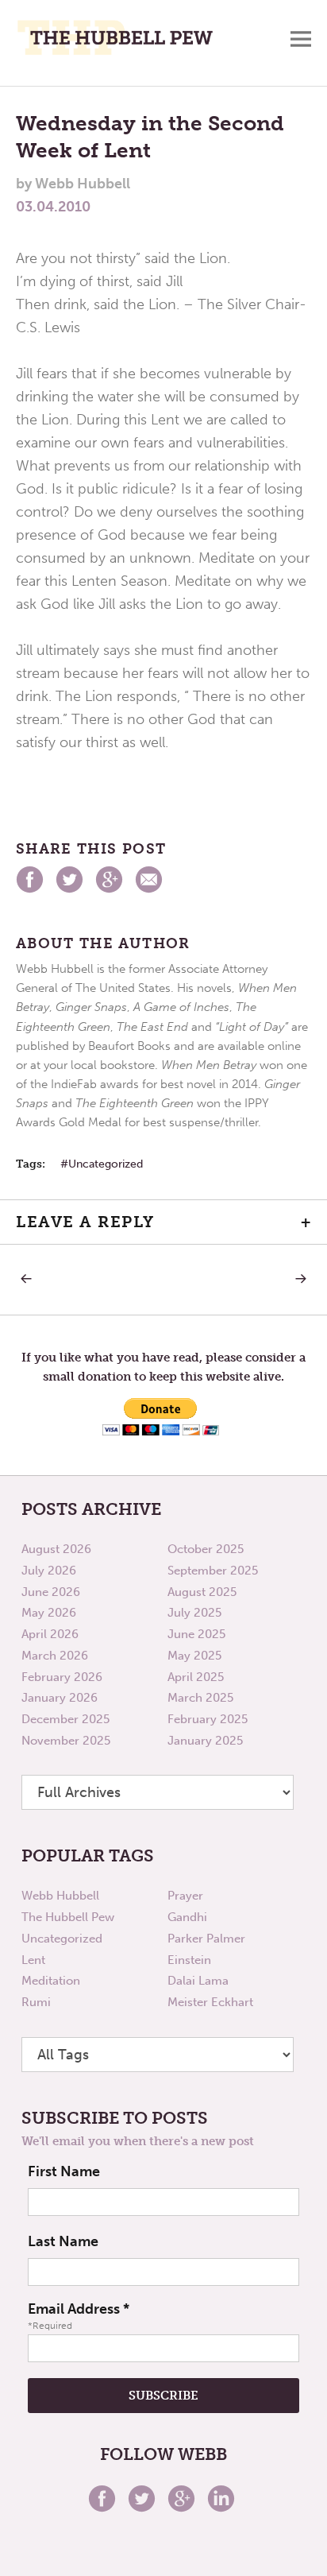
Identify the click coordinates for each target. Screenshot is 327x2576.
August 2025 (202, 1592)
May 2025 (194, 1656)
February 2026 (62, 1677)
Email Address (79, 2309)
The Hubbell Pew (68, 1917)
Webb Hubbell (60, 1896)
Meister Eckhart (210, 2002)
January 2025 (205, 1741)
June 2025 (196, 1634)
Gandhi (187, 1917)
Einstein (189, 1960)
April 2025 (196, 1677)
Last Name (63, 2241)
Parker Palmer (206, 1939)
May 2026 (49, 1613)
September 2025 (213, 1571)
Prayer (185, 1896)
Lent (33, 1960)
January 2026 (60, 1698)
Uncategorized (106, 1164)
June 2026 (51, 1592)
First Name (64, 2171)
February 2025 (208, 1719)
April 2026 (50, 1634)
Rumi (36, 2002)
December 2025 (65, 1719)
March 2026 (55, 1656)
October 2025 (206, 1549)
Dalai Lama (198, 1981)
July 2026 (49, 1571)
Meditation (51, 1981)
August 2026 (56, 1549)
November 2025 (66, 1741)
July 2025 (194, 1613)
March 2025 (200, 1698)
